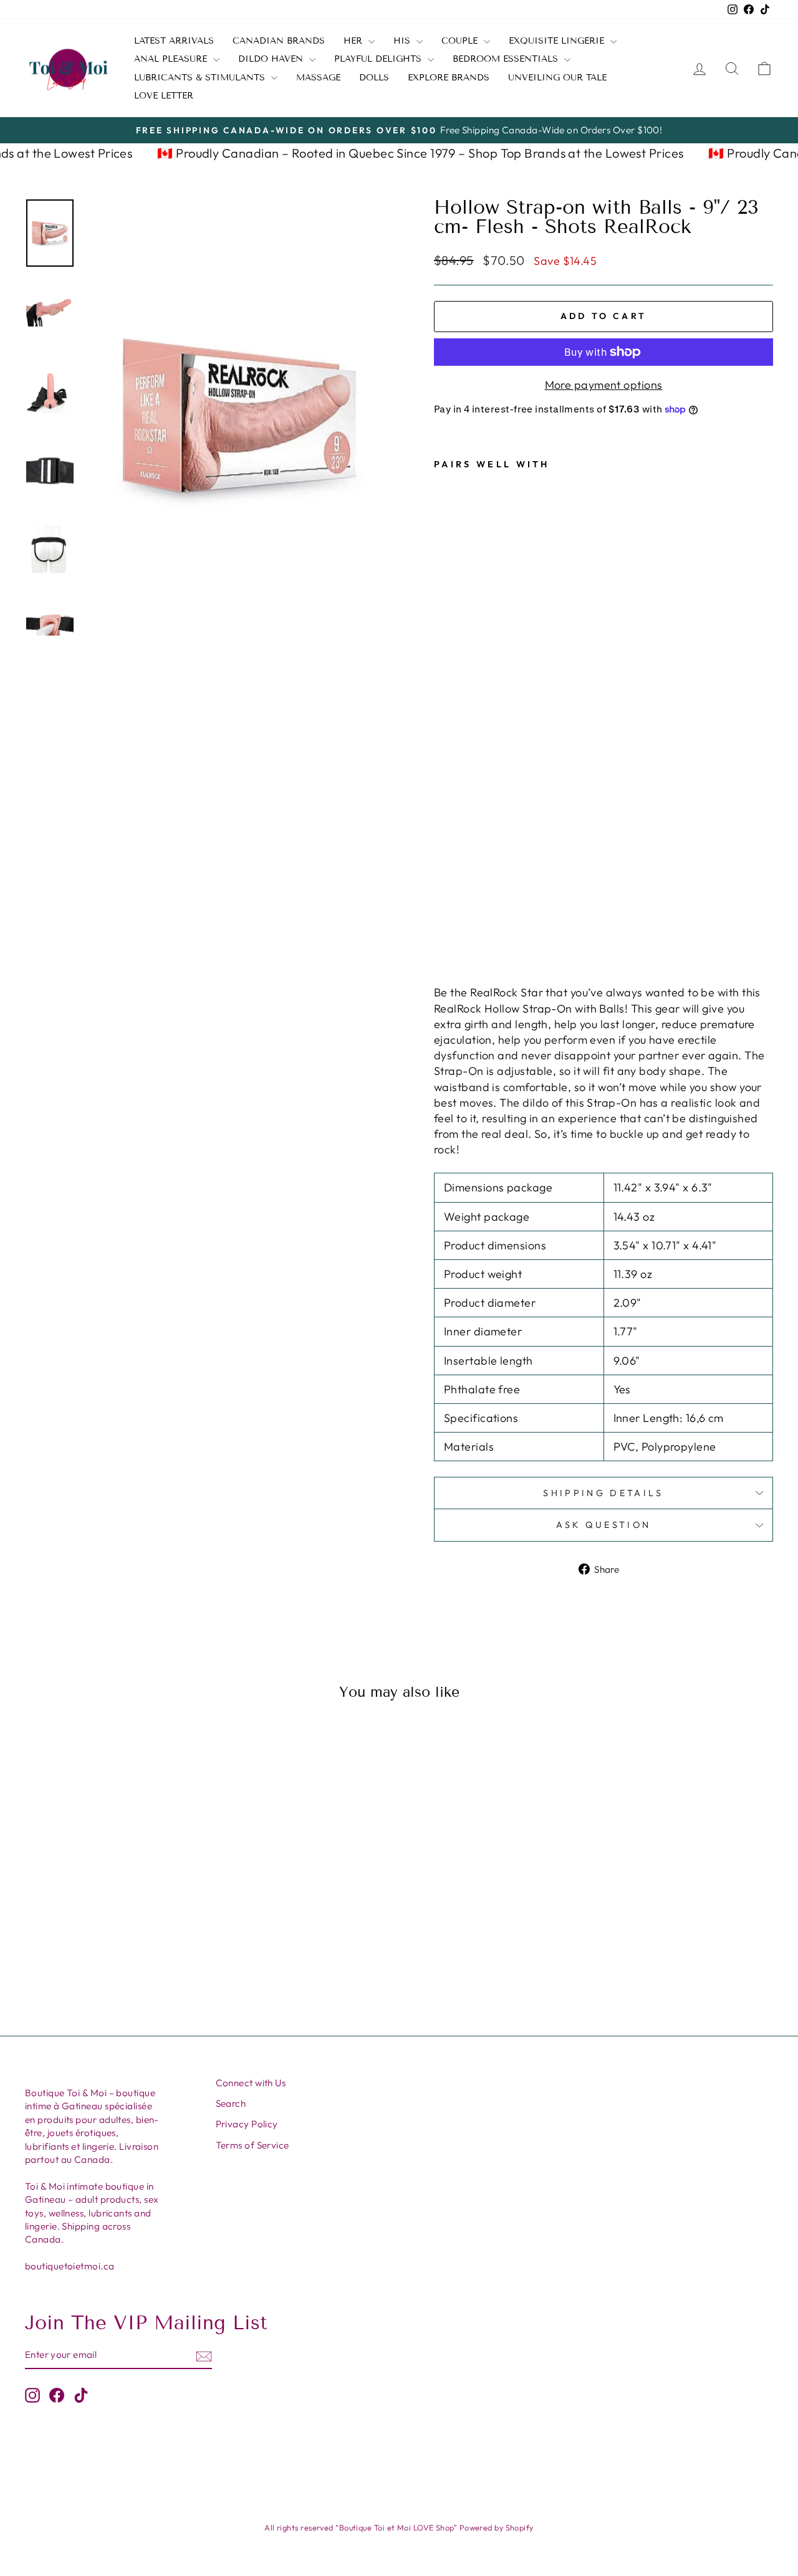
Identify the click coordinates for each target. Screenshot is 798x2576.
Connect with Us (251, 2083)
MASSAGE (318, 78)
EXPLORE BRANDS (449, 78)
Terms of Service (252, 2145)
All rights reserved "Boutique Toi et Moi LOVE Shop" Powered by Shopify (399, 2527)
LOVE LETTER (164, 96)
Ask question (604, 1525)
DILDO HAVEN (272, 59)
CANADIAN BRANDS (279, 41)
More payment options (604, 385)
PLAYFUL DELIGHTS (379, 59)
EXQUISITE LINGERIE (558, 41)
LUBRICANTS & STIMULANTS (201, 78)
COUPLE (461, 41)
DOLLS (374, 78)
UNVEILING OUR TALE (557, 78)
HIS (403, 41)
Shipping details (603, 1493)
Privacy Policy (247, 2124)
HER (354, 41)
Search (231, 2103)
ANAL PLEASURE (172, 59)
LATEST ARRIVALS (174, 41)
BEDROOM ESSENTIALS (507, 59)
